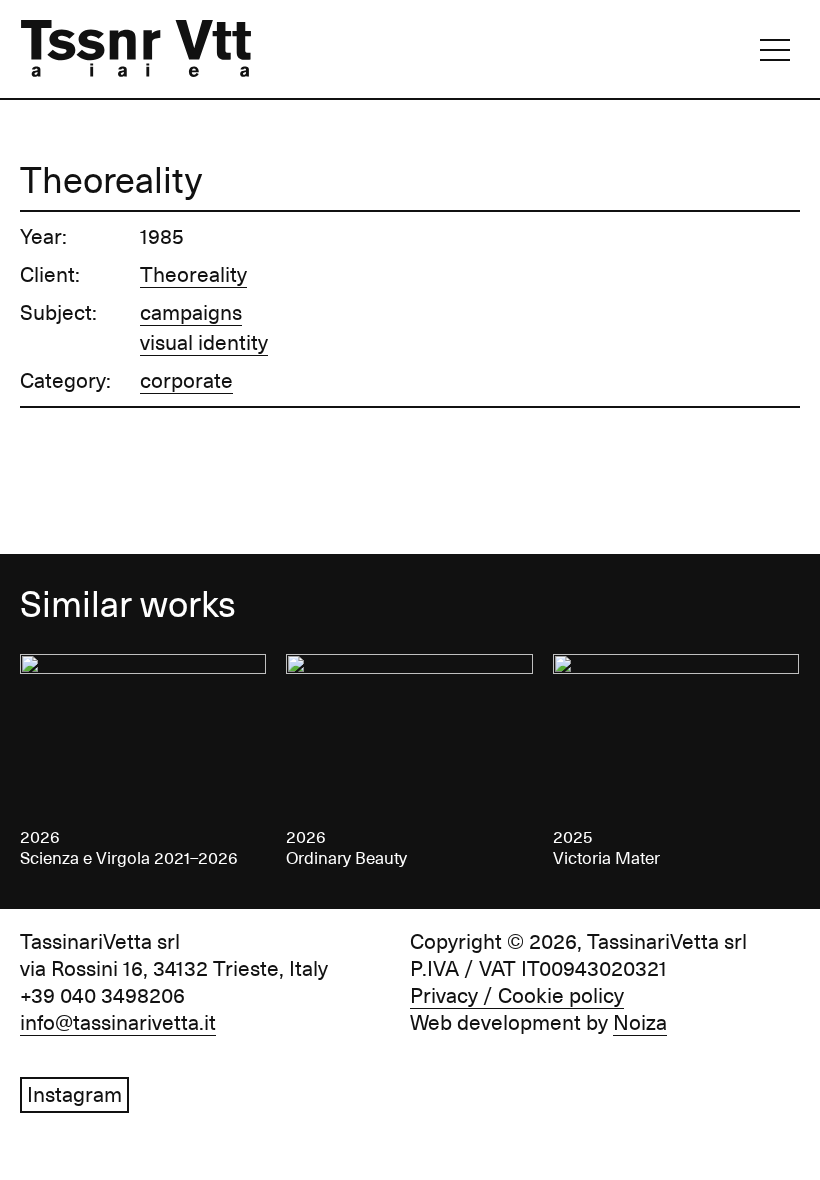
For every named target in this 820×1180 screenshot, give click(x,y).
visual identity (204, 343)
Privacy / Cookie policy (517, 996)
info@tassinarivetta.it (118, 1023)
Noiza (640, 1023)
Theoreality (193, 275)
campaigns (191, 313)
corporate (186, 381)
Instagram (74, 1095)
